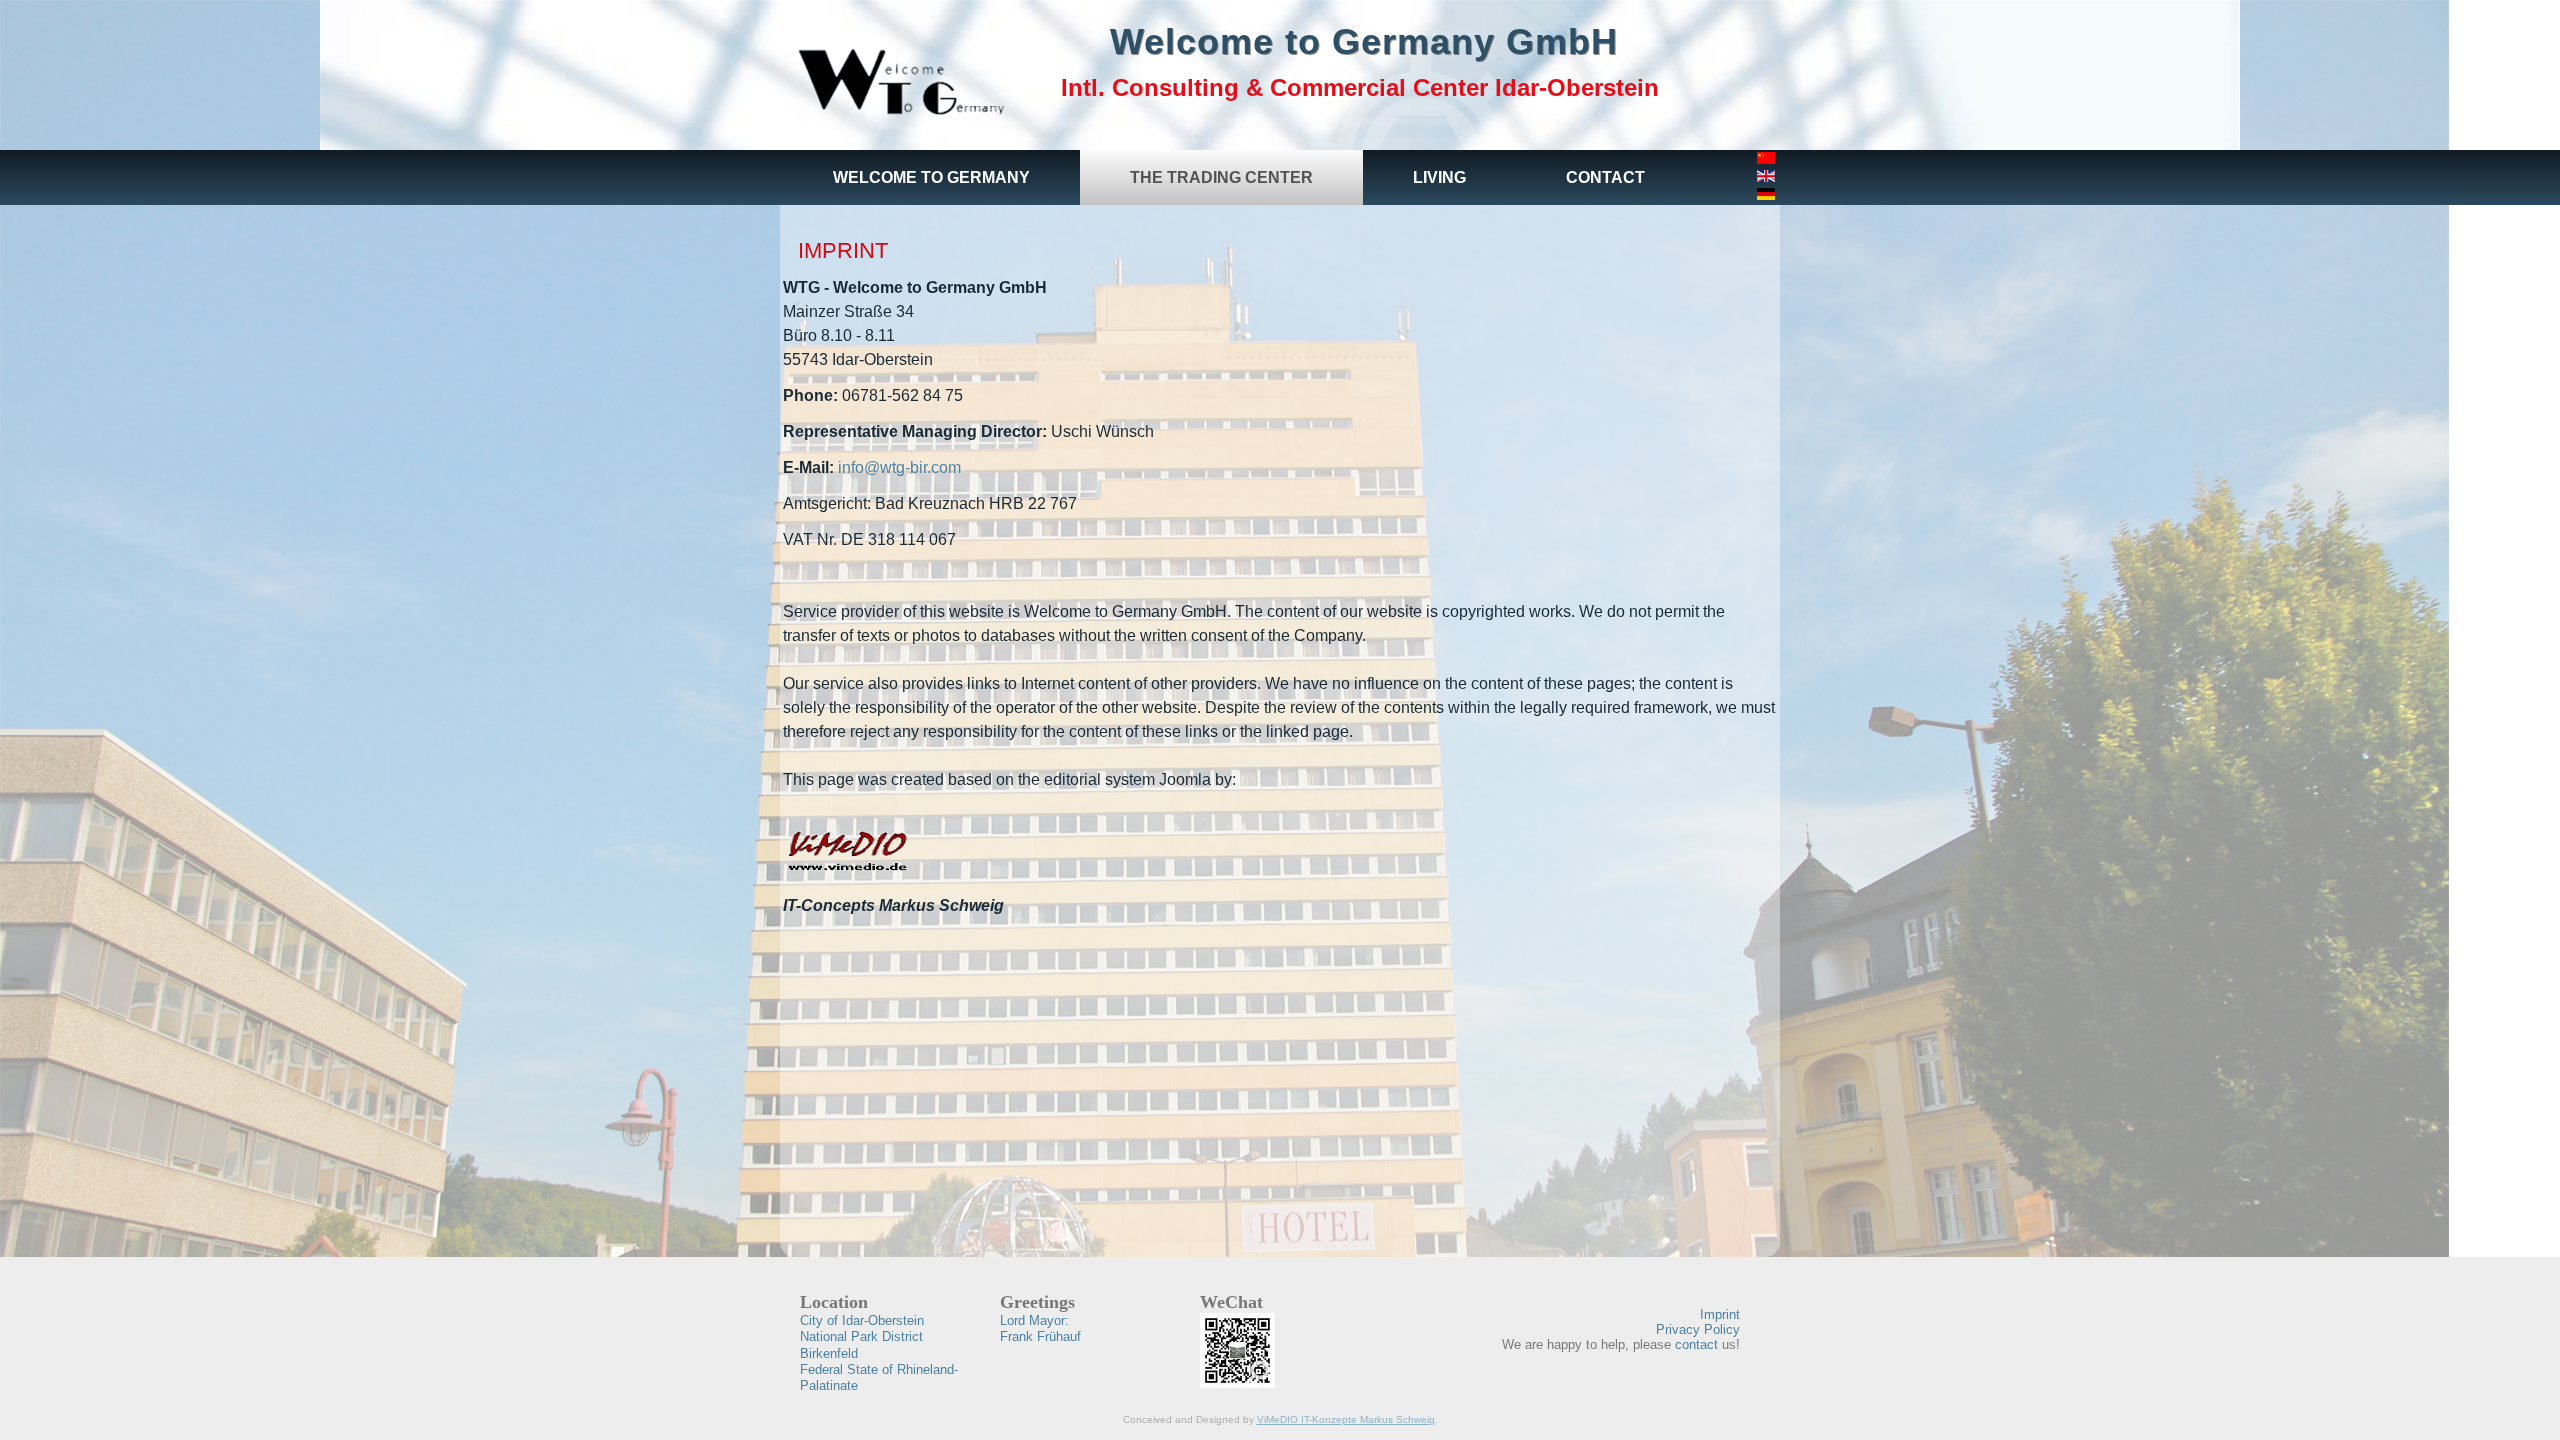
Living (1439, 177)
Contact (1605, 177)
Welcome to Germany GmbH (1364, 41)
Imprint (843, 250)
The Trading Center (1221, 177)
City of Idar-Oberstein (862, 1320)
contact (1696, 1344)
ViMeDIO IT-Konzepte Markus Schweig (1346, 1419)
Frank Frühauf (1040, 1328)
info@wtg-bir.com (899, 467)
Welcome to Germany (931, 177)
